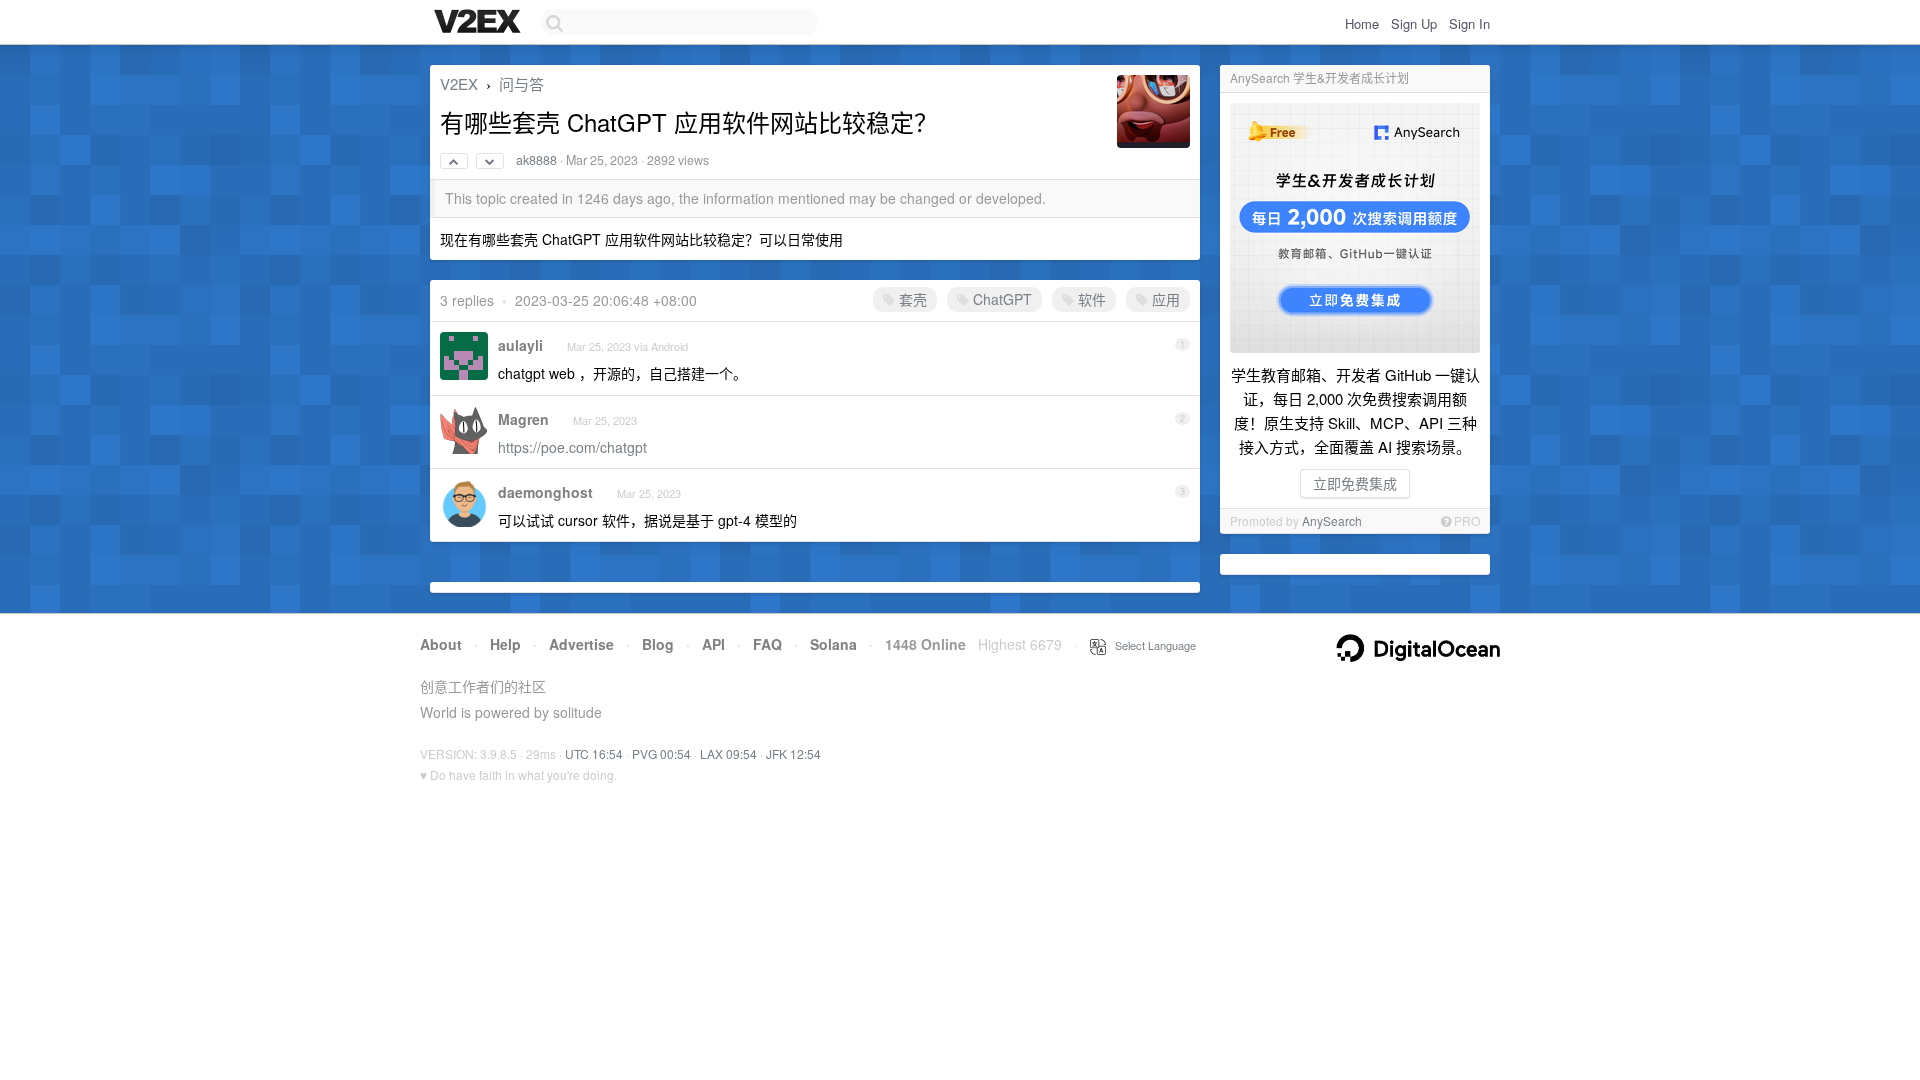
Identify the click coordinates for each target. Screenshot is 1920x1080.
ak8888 (536, 160)
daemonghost (545, 492)
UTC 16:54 (594, 753)
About (441, 644)
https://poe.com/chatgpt (572, 447)
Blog (658, 644)
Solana (833, 644)
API (713, 644)
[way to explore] (480, 23)
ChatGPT (1000, 299)
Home (1362, 23)
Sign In (1469, 23)
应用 (1164, 299)
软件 (1090, 299)
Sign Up (1414, 23)
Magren (523, 419)
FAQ (767, 644)
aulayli (520, 345)
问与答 (521, 83)
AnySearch (1332, 520)
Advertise (581, 644)
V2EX (459, 83)
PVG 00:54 (661, 753)
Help (505, 644)
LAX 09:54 (728, 753)
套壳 (911, 299)
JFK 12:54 (793, 753)
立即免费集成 (1355, 483)
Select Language (1151, 645)
